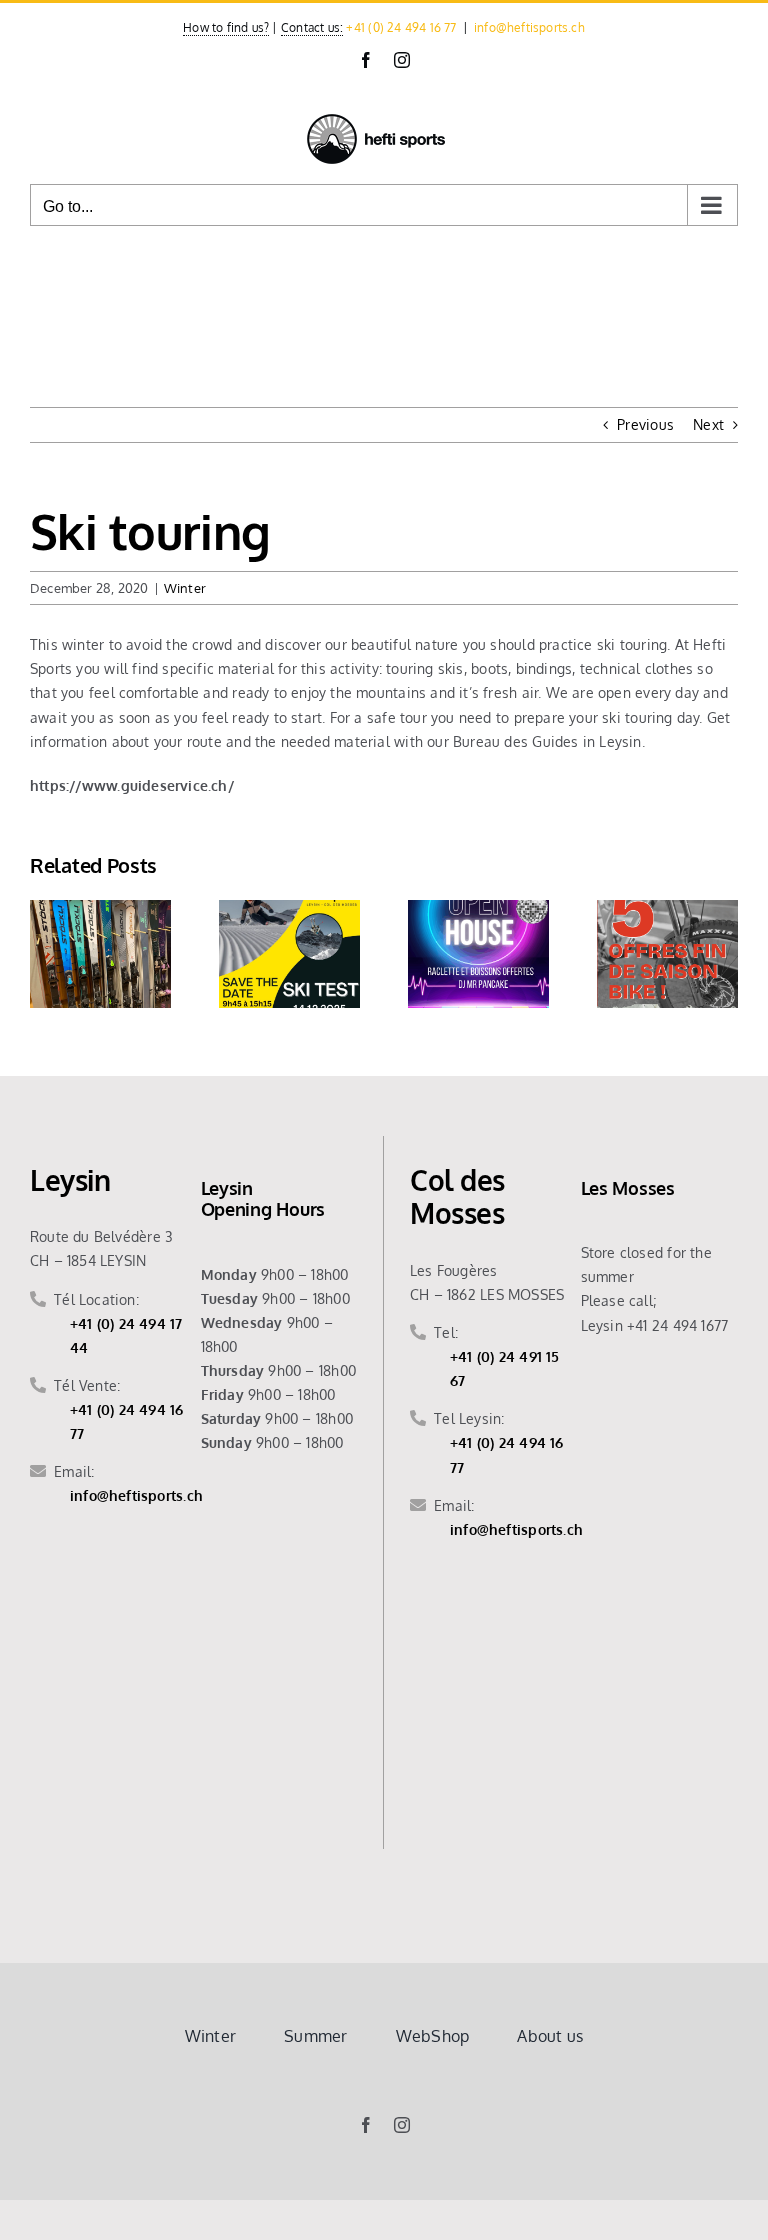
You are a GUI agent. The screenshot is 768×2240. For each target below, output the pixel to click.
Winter (185, 588)
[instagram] (402, 2125)
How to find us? (226, 27)
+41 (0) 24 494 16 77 (401, 27)
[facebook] (366, 2125)
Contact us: (312, 27)
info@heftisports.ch (529, 27)
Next (708, 424)
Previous (645, 424)
